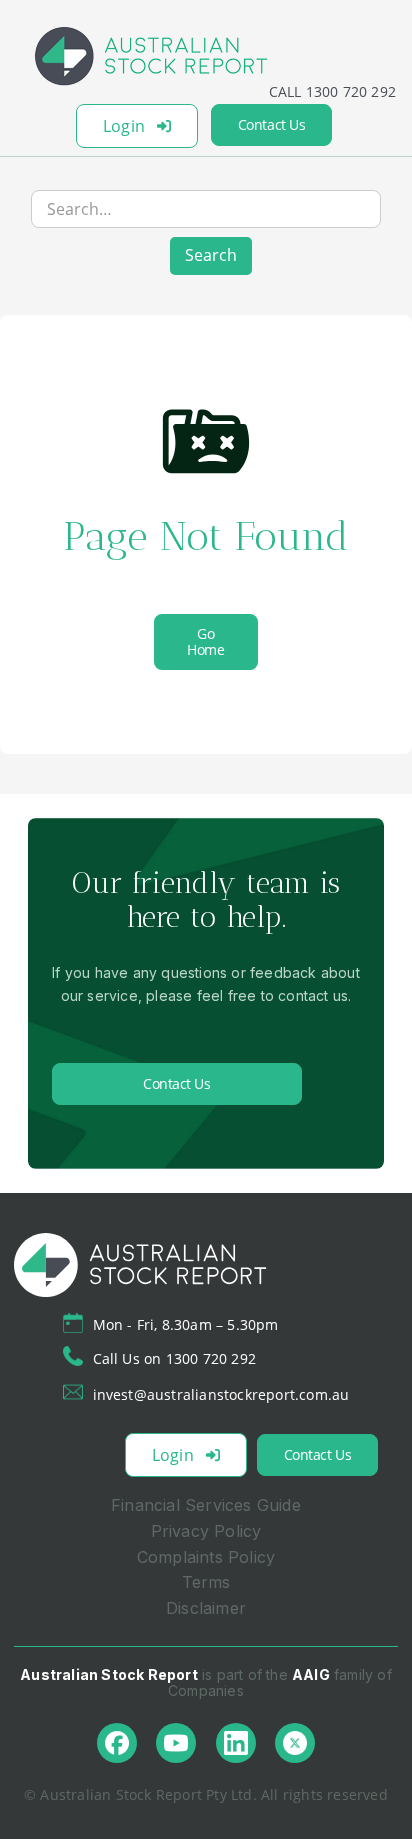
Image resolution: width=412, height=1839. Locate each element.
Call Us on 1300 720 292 (175, 1358)
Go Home (205, 641)
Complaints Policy (206, 1557)
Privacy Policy (206, 1531)
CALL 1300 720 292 (332, 91)
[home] (206, 56)
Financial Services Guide (206, 1505)
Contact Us (271, 124)
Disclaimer (206, 1608)
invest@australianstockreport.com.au (221, 1394)
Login (124, 126)
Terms (206, 1582)
